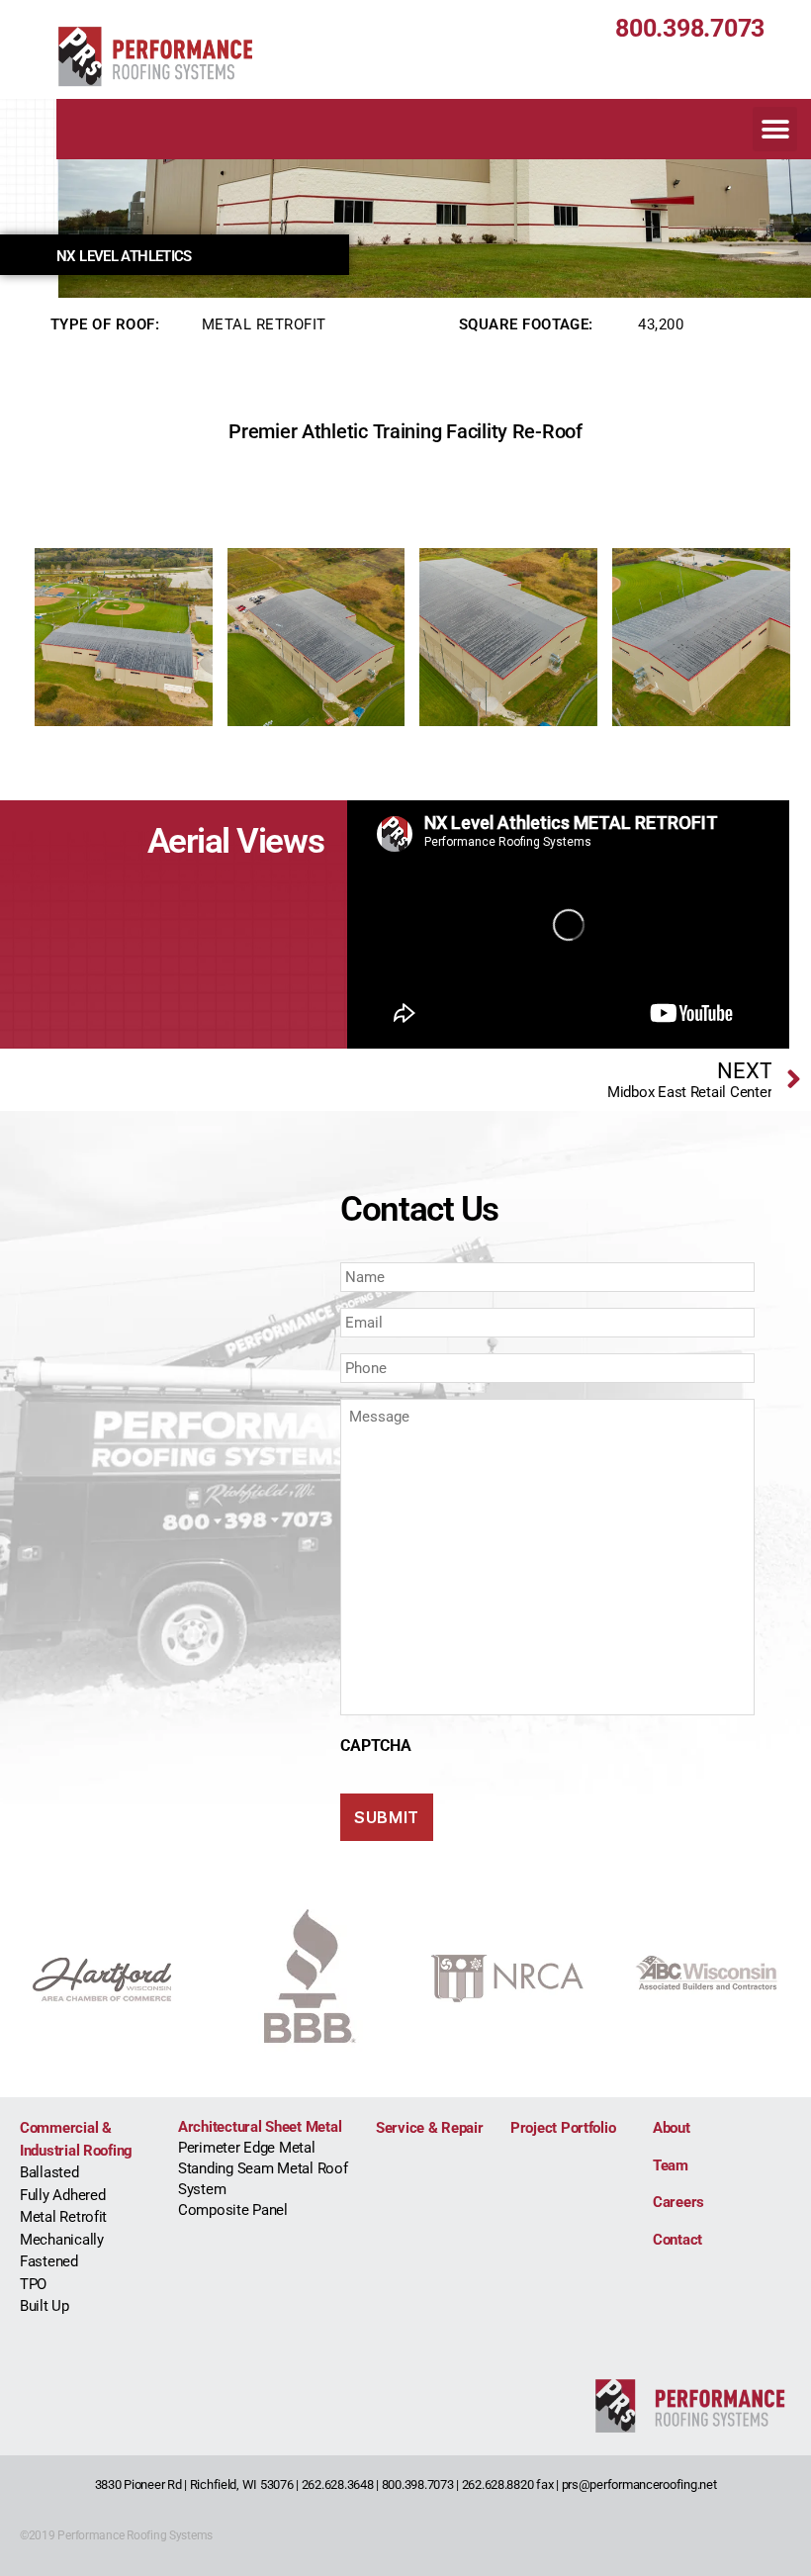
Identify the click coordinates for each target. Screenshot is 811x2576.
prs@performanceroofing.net (639, 2484)
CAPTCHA (375, 1746)
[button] (775, 129)
